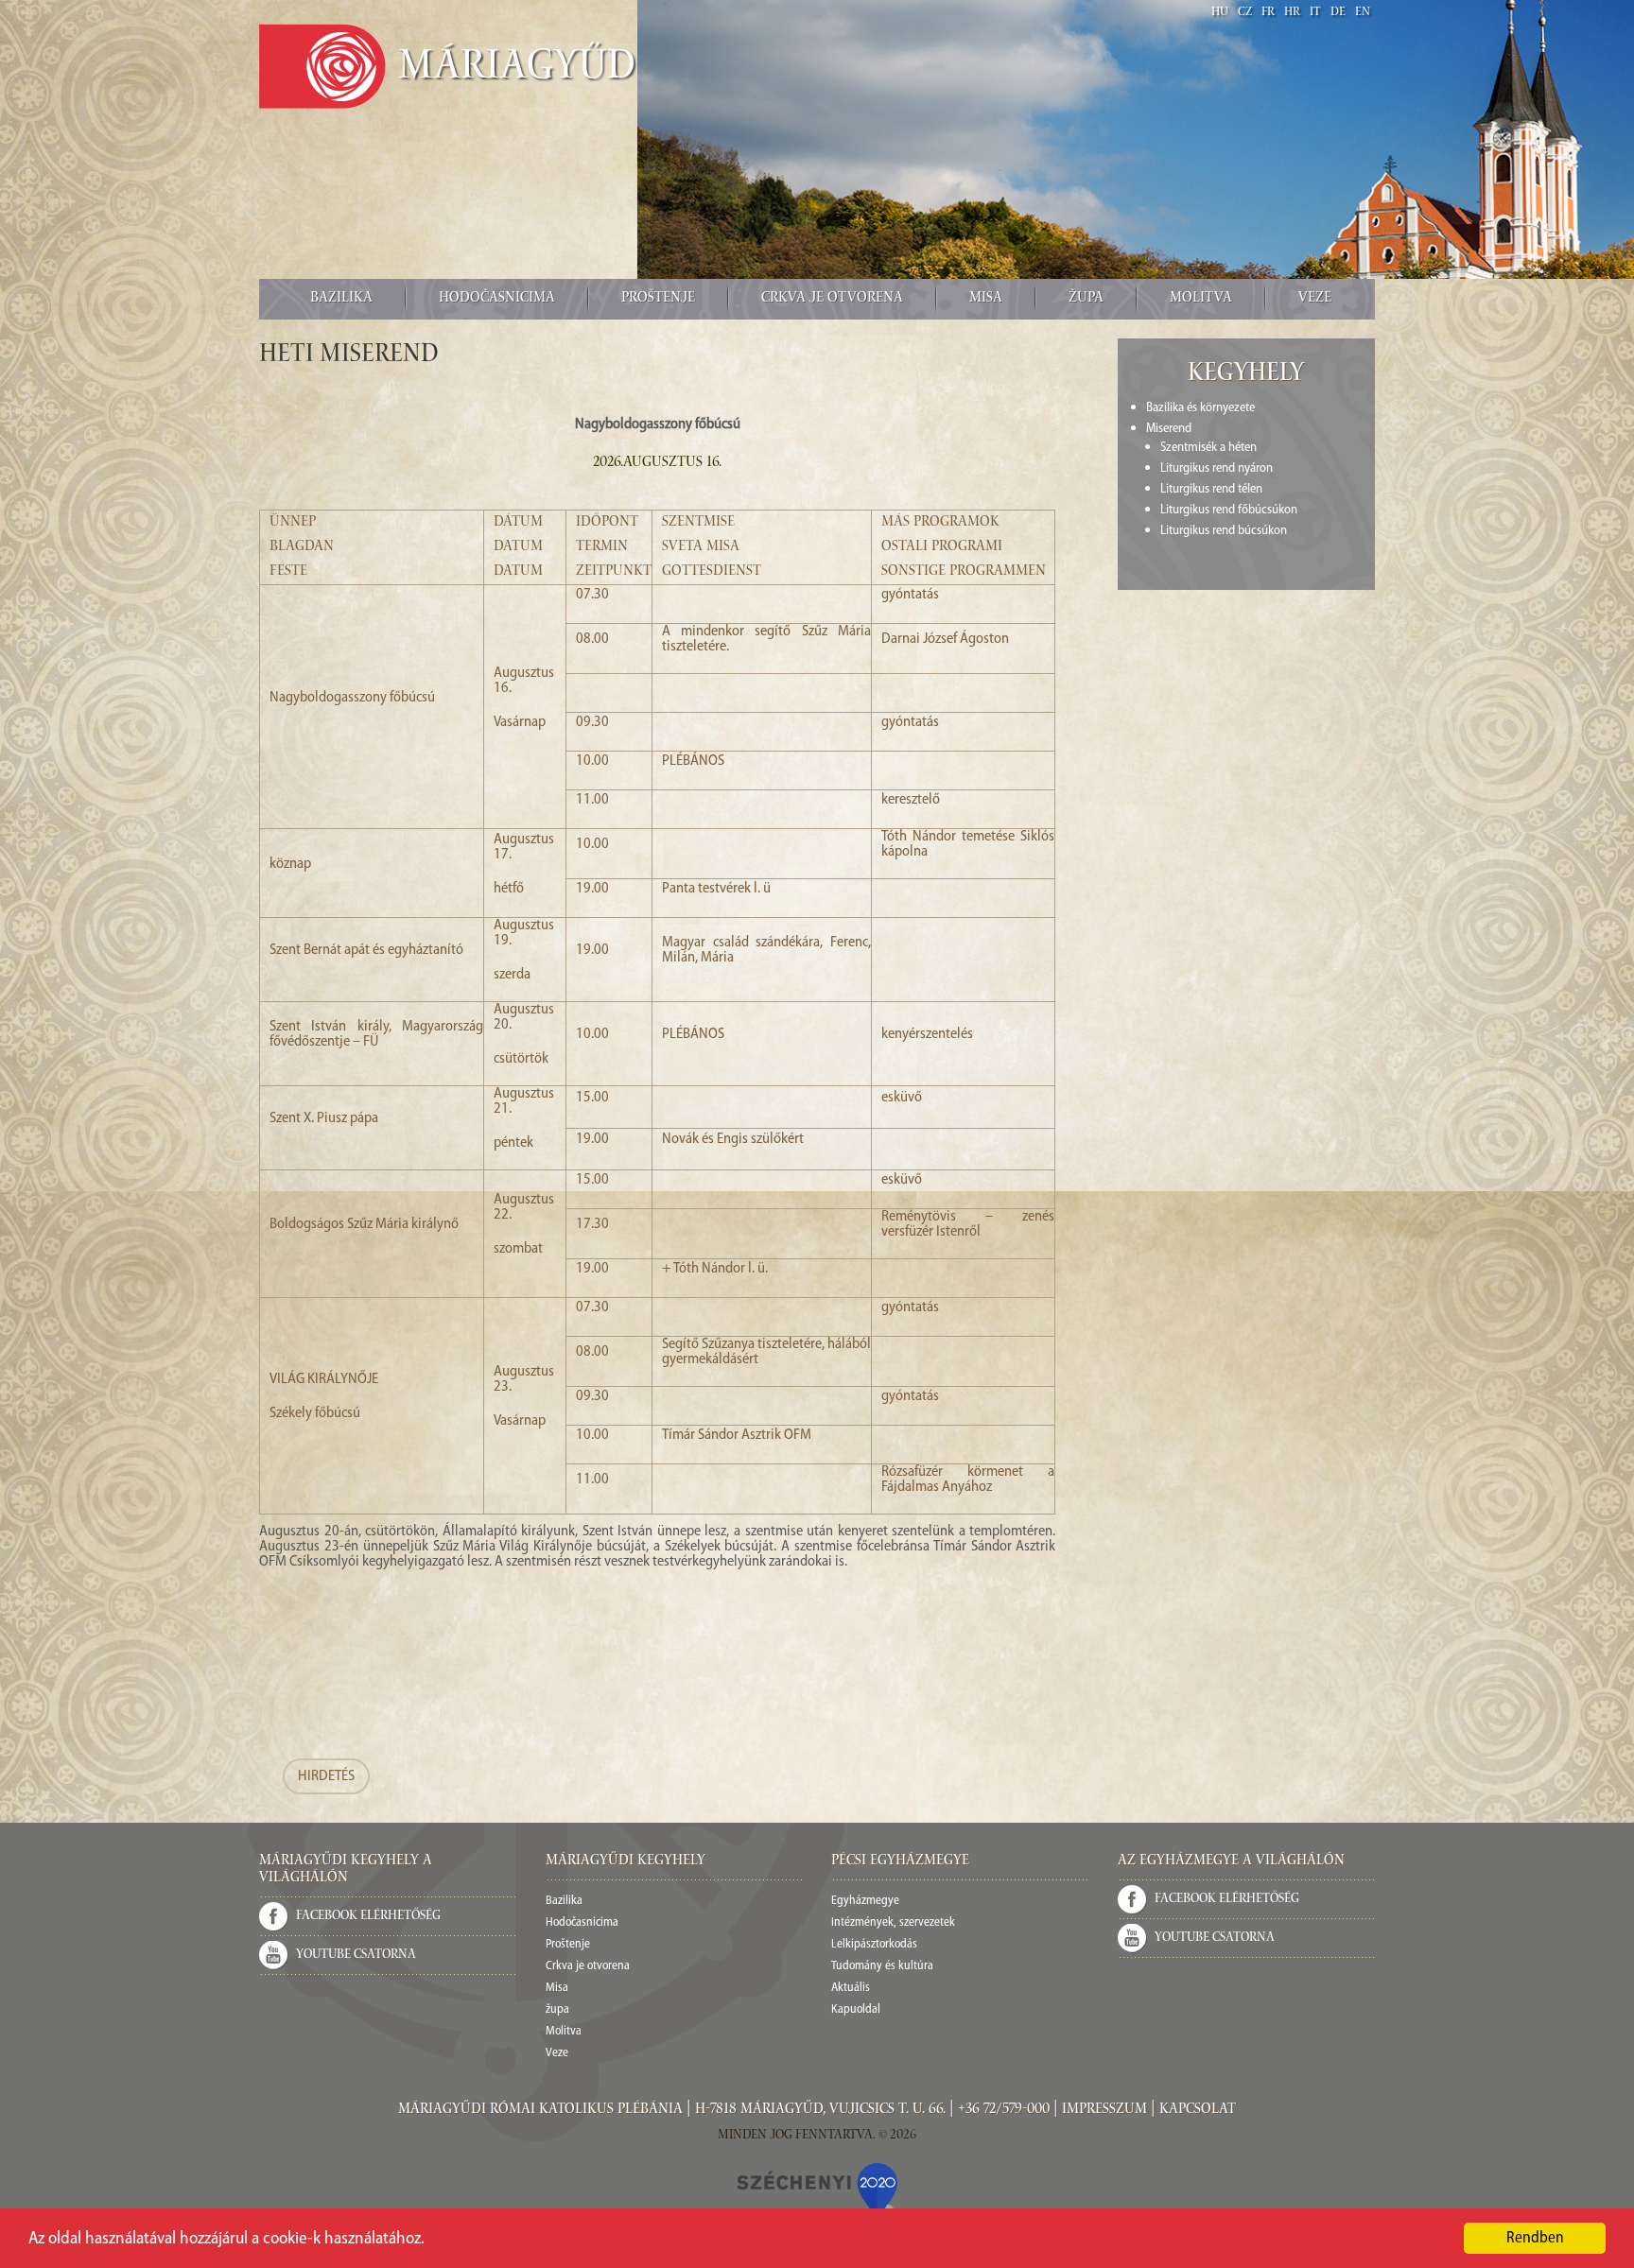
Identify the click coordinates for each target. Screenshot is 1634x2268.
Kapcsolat (1198, 2110)
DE (1338, 13)
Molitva (1201, 299)
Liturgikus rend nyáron (1217, 468)
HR (1292, 13)
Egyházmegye (865, 1901)
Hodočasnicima (497, 299)
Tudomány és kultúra (882, 1966)
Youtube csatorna (356, 1955)
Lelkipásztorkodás (874, 1944)
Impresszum (1104, 2110)
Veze (1315, 299)
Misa (986, 299)
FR (1268, 13)
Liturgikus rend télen (1211, 489)
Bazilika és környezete (1200, 408)
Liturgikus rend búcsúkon (1224, 531)
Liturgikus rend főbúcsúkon (1229, 510)
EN (1363, 13)
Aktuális (851, 1988)
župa (1086, 299)
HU (1220, 13)
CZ (1245, 13)
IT (1315, 13)
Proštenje (658, 299)
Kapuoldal (856, 2009)
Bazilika (341, 299)
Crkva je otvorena (832, 299)
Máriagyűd (517, 69)
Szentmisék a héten (1208, 448)
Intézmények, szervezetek (893, 1922)
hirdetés (326, 1776)
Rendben (1535, 2238)
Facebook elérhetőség (368, 1916)
